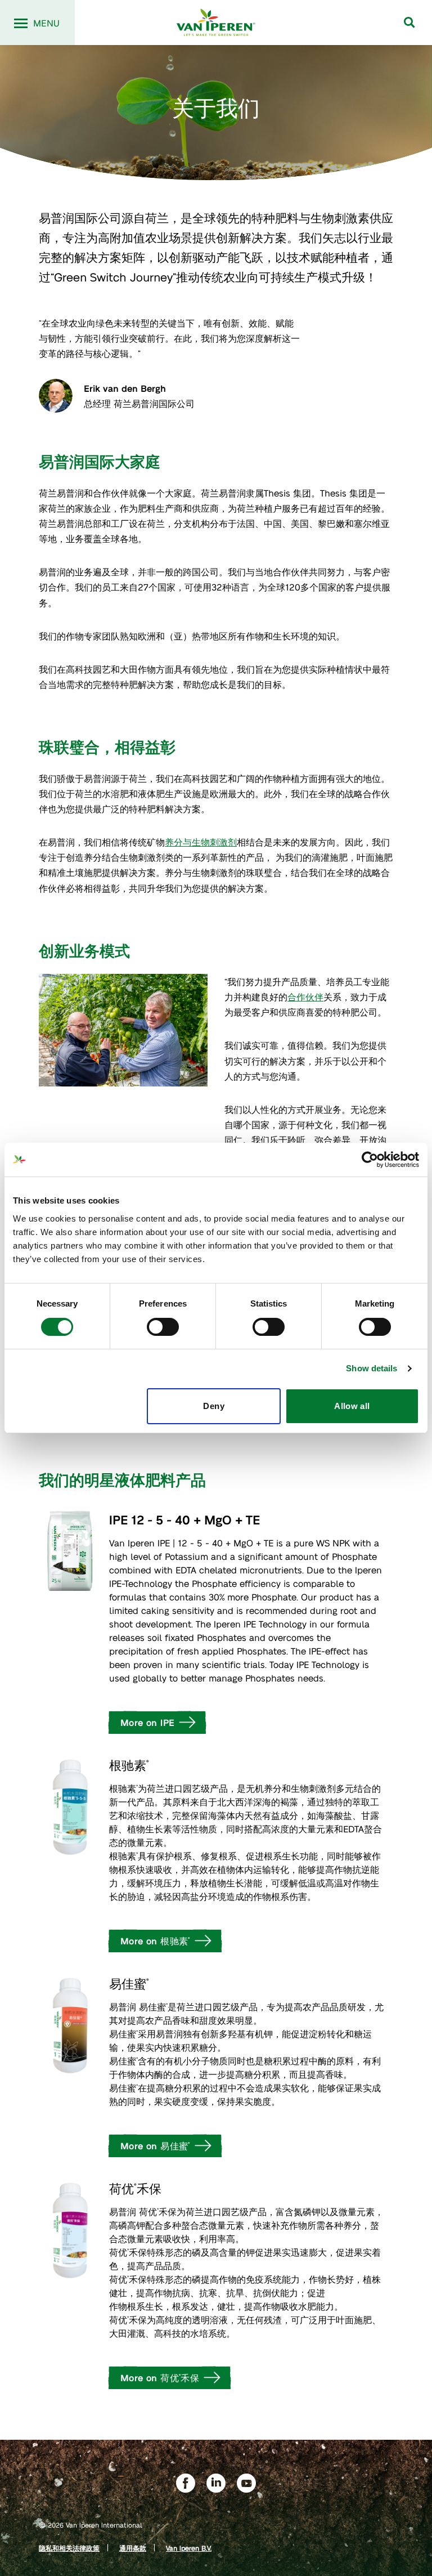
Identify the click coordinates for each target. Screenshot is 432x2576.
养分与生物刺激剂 (201, 842)
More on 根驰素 (155, 1941)
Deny (214, 1406)
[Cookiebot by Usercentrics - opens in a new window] (370, 1160)
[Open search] (409, 23)
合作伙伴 (305, 997)
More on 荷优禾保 (160, 2378)
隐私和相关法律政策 (69, 2548)
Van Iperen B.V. (189, 2548)
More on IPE (147, 1722)
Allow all (352, 1406)
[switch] (163, 1327)
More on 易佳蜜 (155, 2146)
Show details (372, 1368)
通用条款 (133, 2548)
